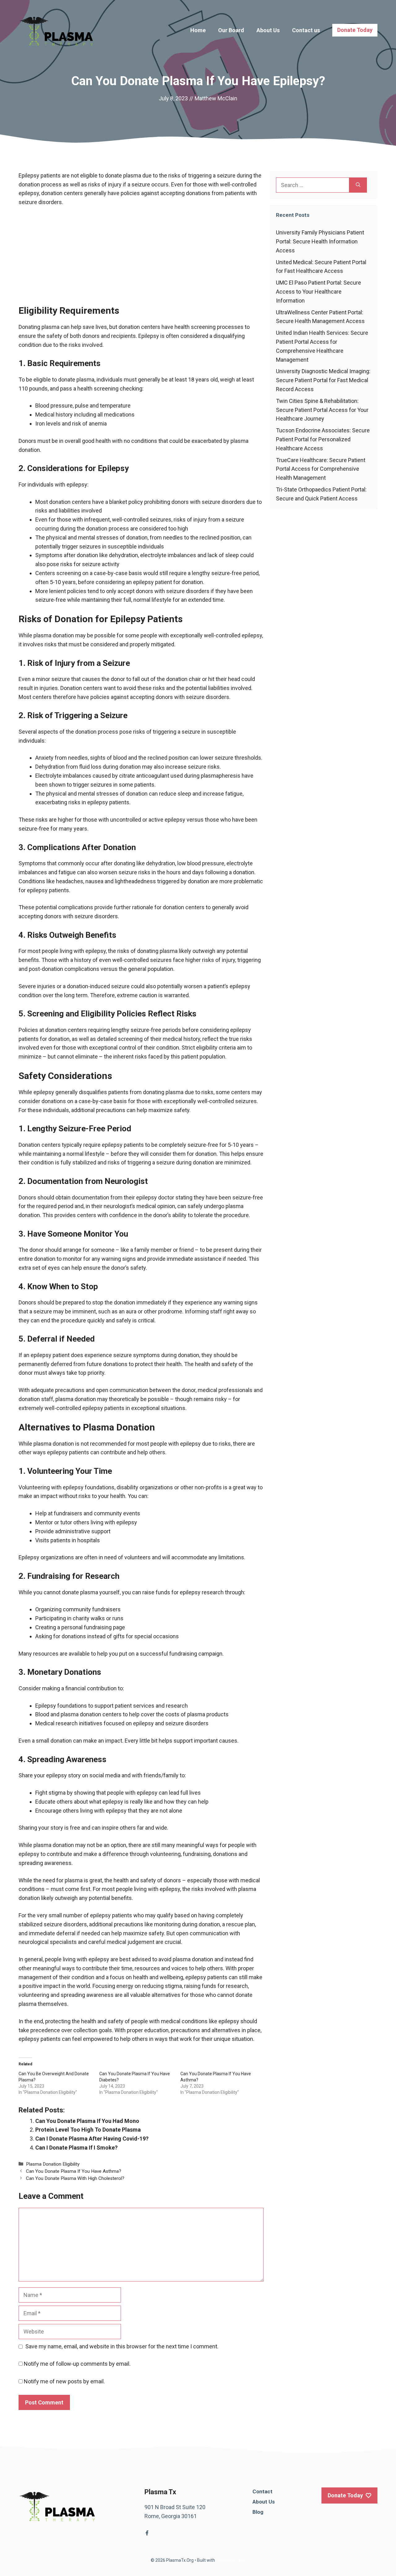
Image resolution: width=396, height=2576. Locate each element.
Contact (263, 2491)
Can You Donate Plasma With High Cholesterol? (75, 2178)
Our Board (231, 30)
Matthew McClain (216, 98)
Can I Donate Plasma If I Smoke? (76, 2148)
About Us (268, 30)
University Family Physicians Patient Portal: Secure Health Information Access (320, 241)
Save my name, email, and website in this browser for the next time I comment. (122, 2346)
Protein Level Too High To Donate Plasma (88, 2130)
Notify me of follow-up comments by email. (77, 2364)
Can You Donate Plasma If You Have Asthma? (74, 2171)
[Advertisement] (141, 259)
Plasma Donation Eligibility (53, 2164)
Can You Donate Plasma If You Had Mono (87, 2121)
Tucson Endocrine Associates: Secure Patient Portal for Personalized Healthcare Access (323, 439)
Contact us (306, 30)
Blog (258, 2512)
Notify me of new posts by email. (64, 2381)
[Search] (358, 185)
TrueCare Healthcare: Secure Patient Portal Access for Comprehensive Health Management (321, 469)
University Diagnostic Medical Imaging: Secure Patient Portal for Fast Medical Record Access (323, 380)
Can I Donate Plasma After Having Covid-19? (92, 2139)
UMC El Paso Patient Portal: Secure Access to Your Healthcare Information (319, 292)
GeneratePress (231, 2560)
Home (198, 30)
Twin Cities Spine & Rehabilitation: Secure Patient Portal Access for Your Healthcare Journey (322, 410)
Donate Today (355, 30)
